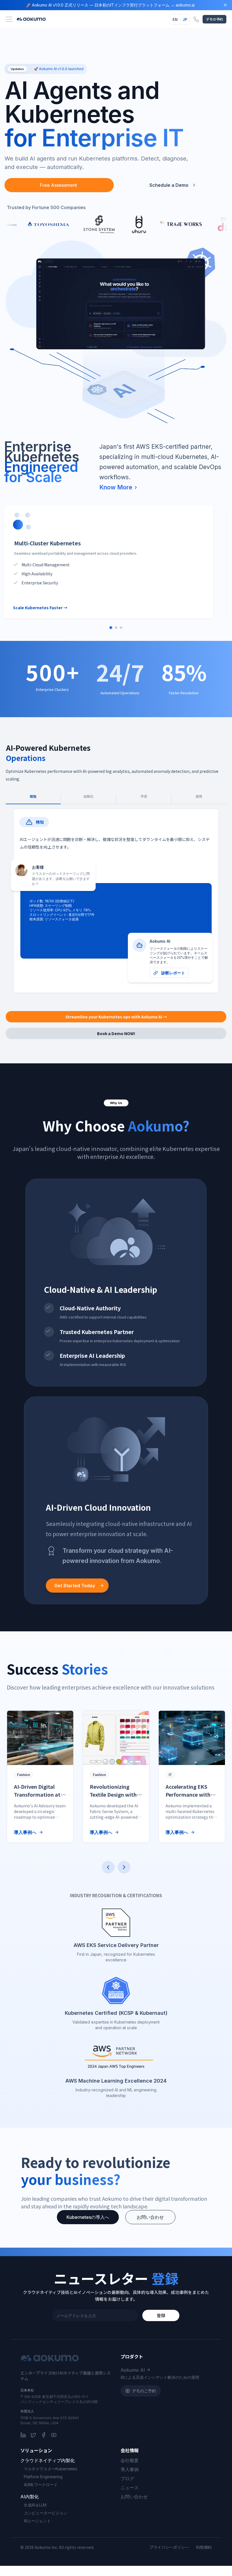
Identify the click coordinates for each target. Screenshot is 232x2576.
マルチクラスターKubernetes (51, 2469)
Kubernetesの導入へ (88, 2217)
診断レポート (173, 973)
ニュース (130, 2488)
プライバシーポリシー (169, 2547)
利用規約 (204, 2547)
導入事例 (130, 2469)
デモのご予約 (144, 2391)
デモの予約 (214, 19)
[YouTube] (54, 2435)
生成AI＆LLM (35, 2505)
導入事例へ (25, 1832)
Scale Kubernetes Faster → (40, 608)
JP (185, 19)
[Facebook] (44, 2435)
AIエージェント (37, 2521)
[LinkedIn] (23, 2435)
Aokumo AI (133, 2370)
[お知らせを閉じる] (225, 5)
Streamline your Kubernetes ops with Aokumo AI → (116, 1017)
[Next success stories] (124, 1867)
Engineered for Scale (41, 472)
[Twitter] (33, 2435)
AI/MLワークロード (41, 2485)
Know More (116, 487)
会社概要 (130, 2460)
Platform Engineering (43, 2477)
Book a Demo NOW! (116, 1033)
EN (175, 19)
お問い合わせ (150, 2217)
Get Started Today (75, 1586)
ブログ (127, 2479)
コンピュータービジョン (46, 2513)
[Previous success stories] (108, 1867)
